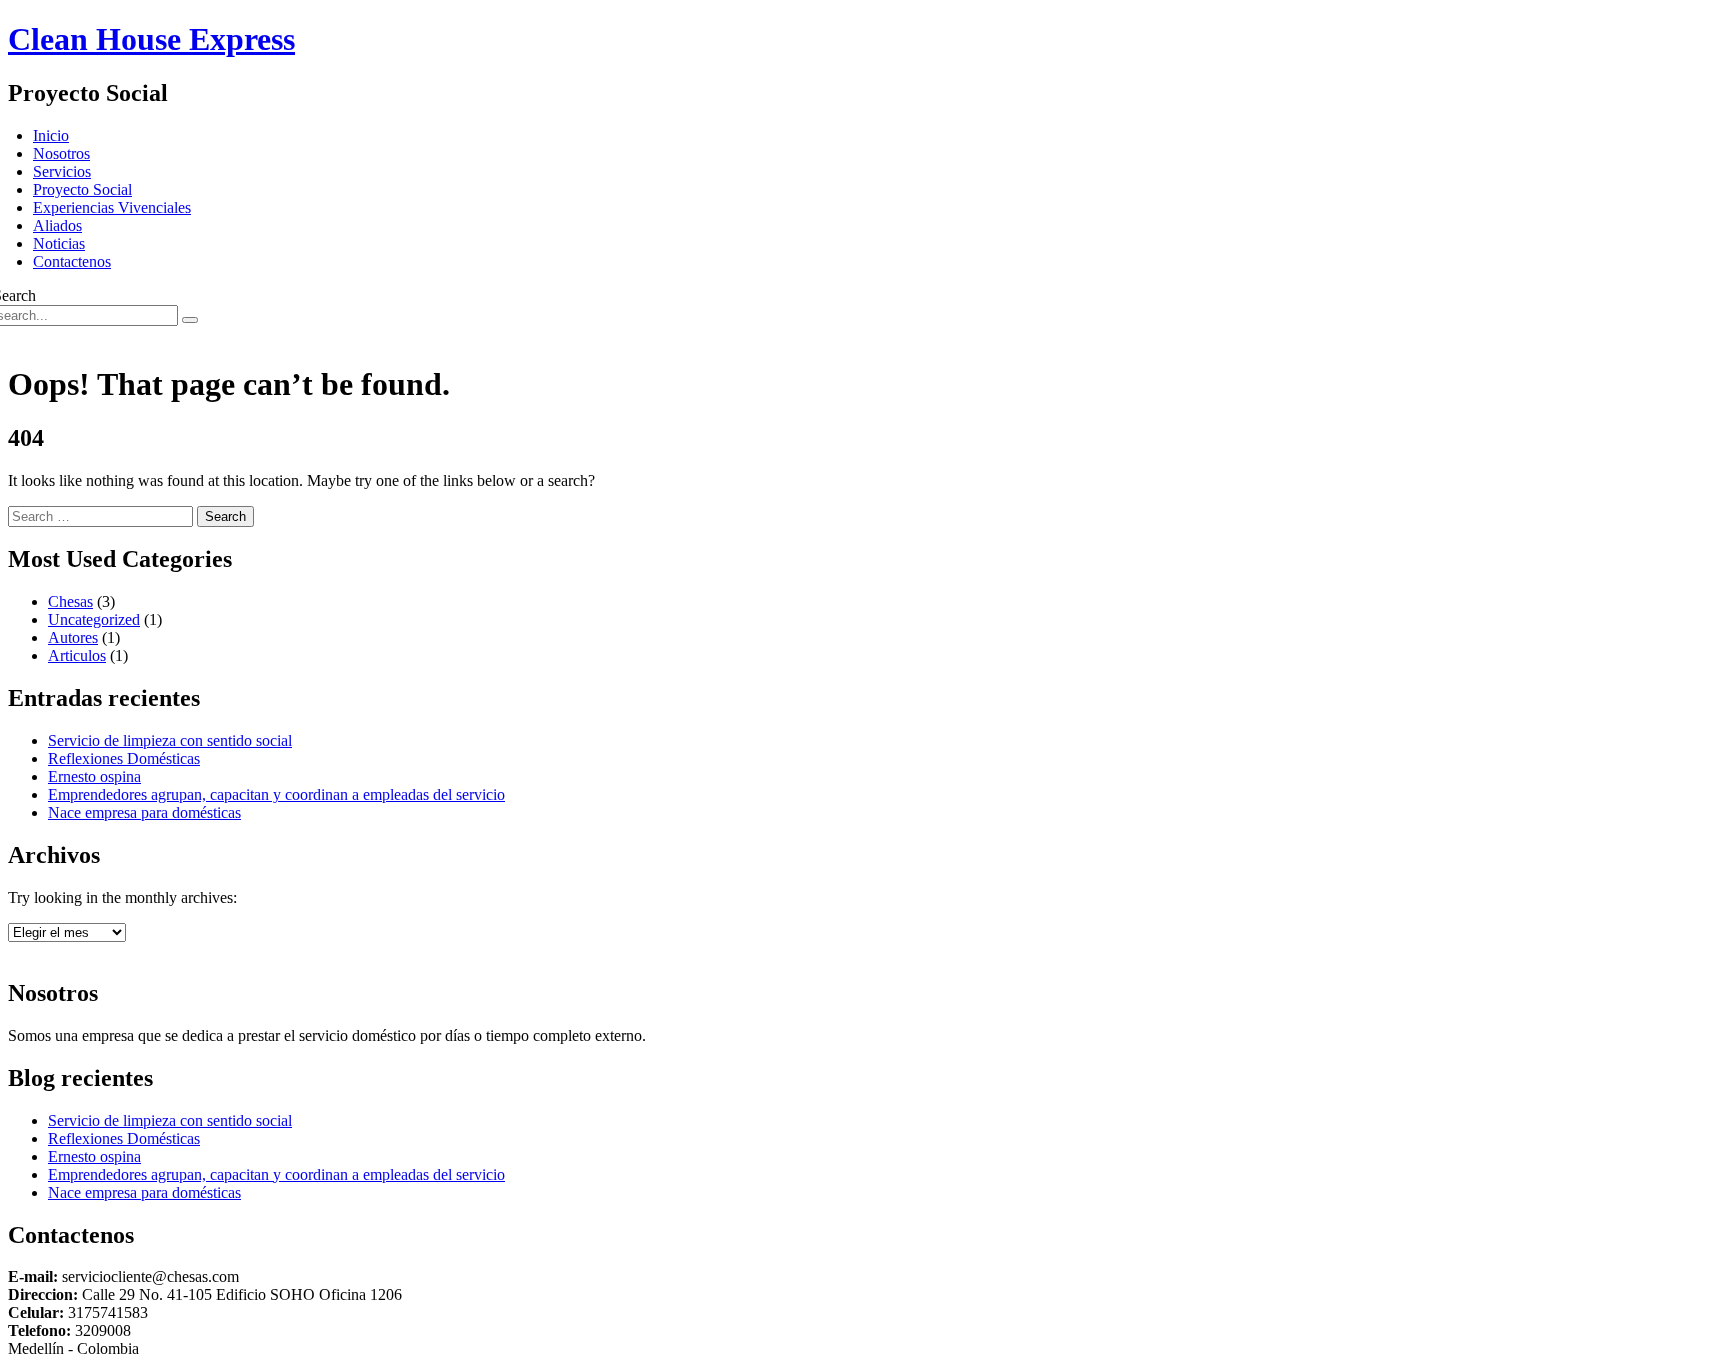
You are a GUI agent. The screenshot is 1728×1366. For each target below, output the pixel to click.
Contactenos (72, 261)
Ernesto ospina (94, 776)
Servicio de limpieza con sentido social (170, 740)
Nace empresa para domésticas (144, 812)
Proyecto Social (82, 189)
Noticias (59, 243)
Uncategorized (94, 619)
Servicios (62, 171)
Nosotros (61, 153)
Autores (73, 637)
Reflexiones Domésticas (124, 758)
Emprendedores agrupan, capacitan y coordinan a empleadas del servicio (276, 794)
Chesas (70, 601)
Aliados (57, 225)
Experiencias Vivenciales (112, 207)
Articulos (77, 655)
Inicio (51, 135)
